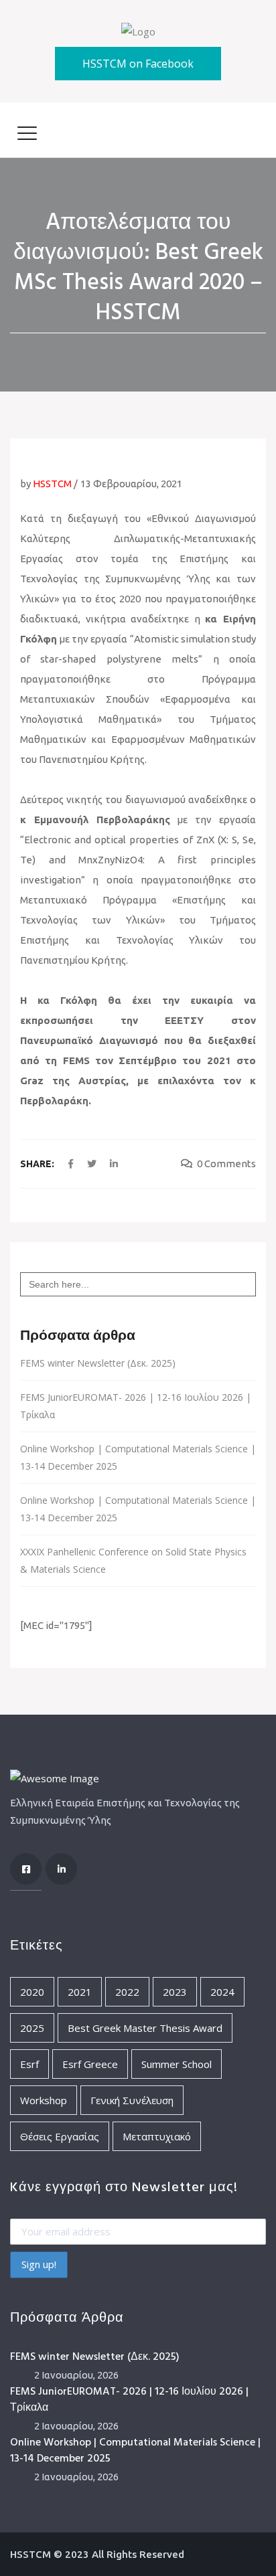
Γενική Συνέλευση (132, 2100)
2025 (32, 2028)
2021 (80, 1992)
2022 (127, 1992)
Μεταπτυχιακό (157, 2136)
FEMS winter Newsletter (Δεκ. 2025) (98, 1363)
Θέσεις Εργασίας (60, 2136)
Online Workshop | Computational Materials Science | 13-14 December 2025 (138, 1457)
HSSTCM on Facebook (138, 64)
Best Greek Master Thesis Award (145, 2028)
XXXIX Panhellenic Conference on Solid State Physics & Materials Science (133, 1560)
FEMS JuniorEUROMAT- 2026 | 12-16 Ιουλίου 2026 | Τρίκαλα (136, 1406)
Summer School (177, 2064)
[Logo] (138, 30)
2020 (32, 1992)
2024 (222, 1992)
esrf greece (90, 2064)
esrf (29, 2064)
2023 (175, 1992)
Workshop (44, 2100)
